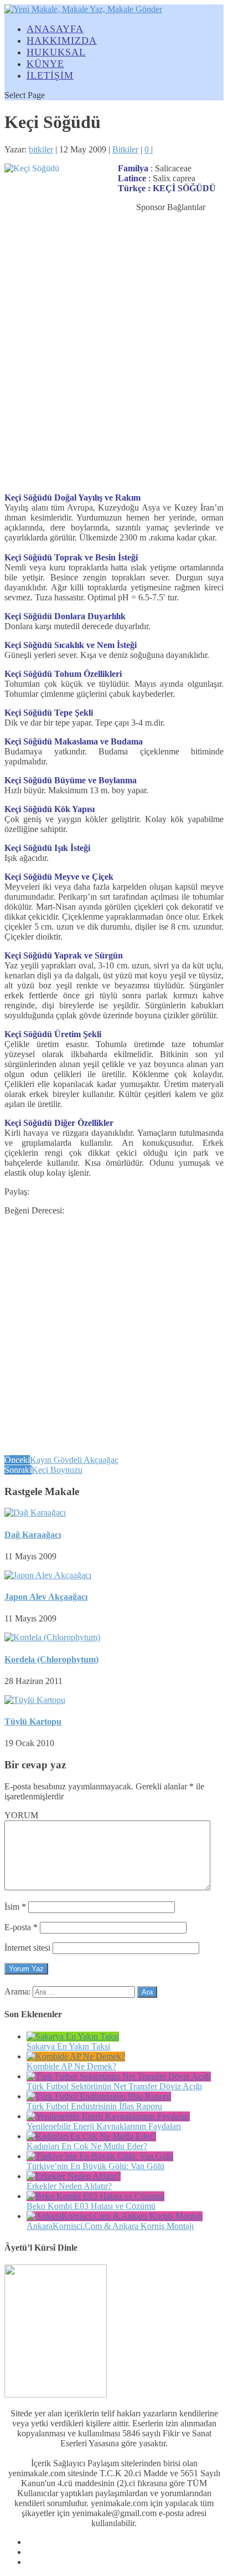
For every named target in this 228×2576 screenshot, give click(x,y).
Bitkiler (125, 149)
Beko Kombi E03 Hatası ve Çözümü (91, 2206)
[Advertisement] (114, 368)
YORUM (21, 1815)
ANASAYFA (55, 29)
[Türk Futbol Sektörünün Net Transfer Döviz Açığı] (119, 2076)
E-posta (21, 1927)
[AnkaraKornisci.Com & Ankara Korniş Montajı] (115, 2216)
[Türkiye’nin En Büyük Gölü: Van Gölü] (100, 2156)
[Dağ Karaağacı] (35, 1513)
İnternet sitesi (27, 1948)
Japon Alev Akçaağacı (46, 1597)
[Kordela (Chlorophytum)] (52, 1637)
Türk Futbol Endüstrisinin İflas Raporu (94, 2106)
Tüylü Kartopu (33, 1721)
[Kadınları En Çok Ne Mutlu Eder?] (91, 2136)
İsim (15, 1907)
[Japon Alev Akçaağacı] (48, 1575)
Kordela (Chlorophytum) (51, 1659)
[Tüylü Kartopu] (35, 1700)
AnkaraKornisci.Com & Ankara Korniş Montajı (110, 2226)
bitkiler (41, 149)
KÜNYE (45, 64)
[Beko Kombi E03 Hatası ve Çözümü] (95, 2196)
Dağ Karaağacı (33, 1535)
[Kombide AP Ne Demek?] (76, 2056)
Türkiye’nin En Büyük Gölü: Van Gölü (95, 2166)
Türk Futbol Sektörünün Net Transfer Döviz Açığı (114, 2086)
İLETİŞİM (50, 75)
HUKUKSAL (56, 52)
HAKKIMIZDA (62, 40)
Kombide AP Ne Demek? (71, 2066)
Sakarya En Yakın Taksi (68, 2046)
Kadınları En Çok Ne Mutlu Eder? (87, 2146)
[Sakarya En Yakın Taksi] (73, 2036)
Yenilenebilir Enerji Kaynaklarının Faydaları (104, 2126)
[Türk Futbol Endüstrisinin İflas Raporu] (99, 2096)
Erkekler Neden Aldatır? (69, 2186)
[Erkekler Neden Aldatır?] (74, 2176)
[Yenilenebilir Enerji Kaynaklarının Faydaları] (108, 2116)
